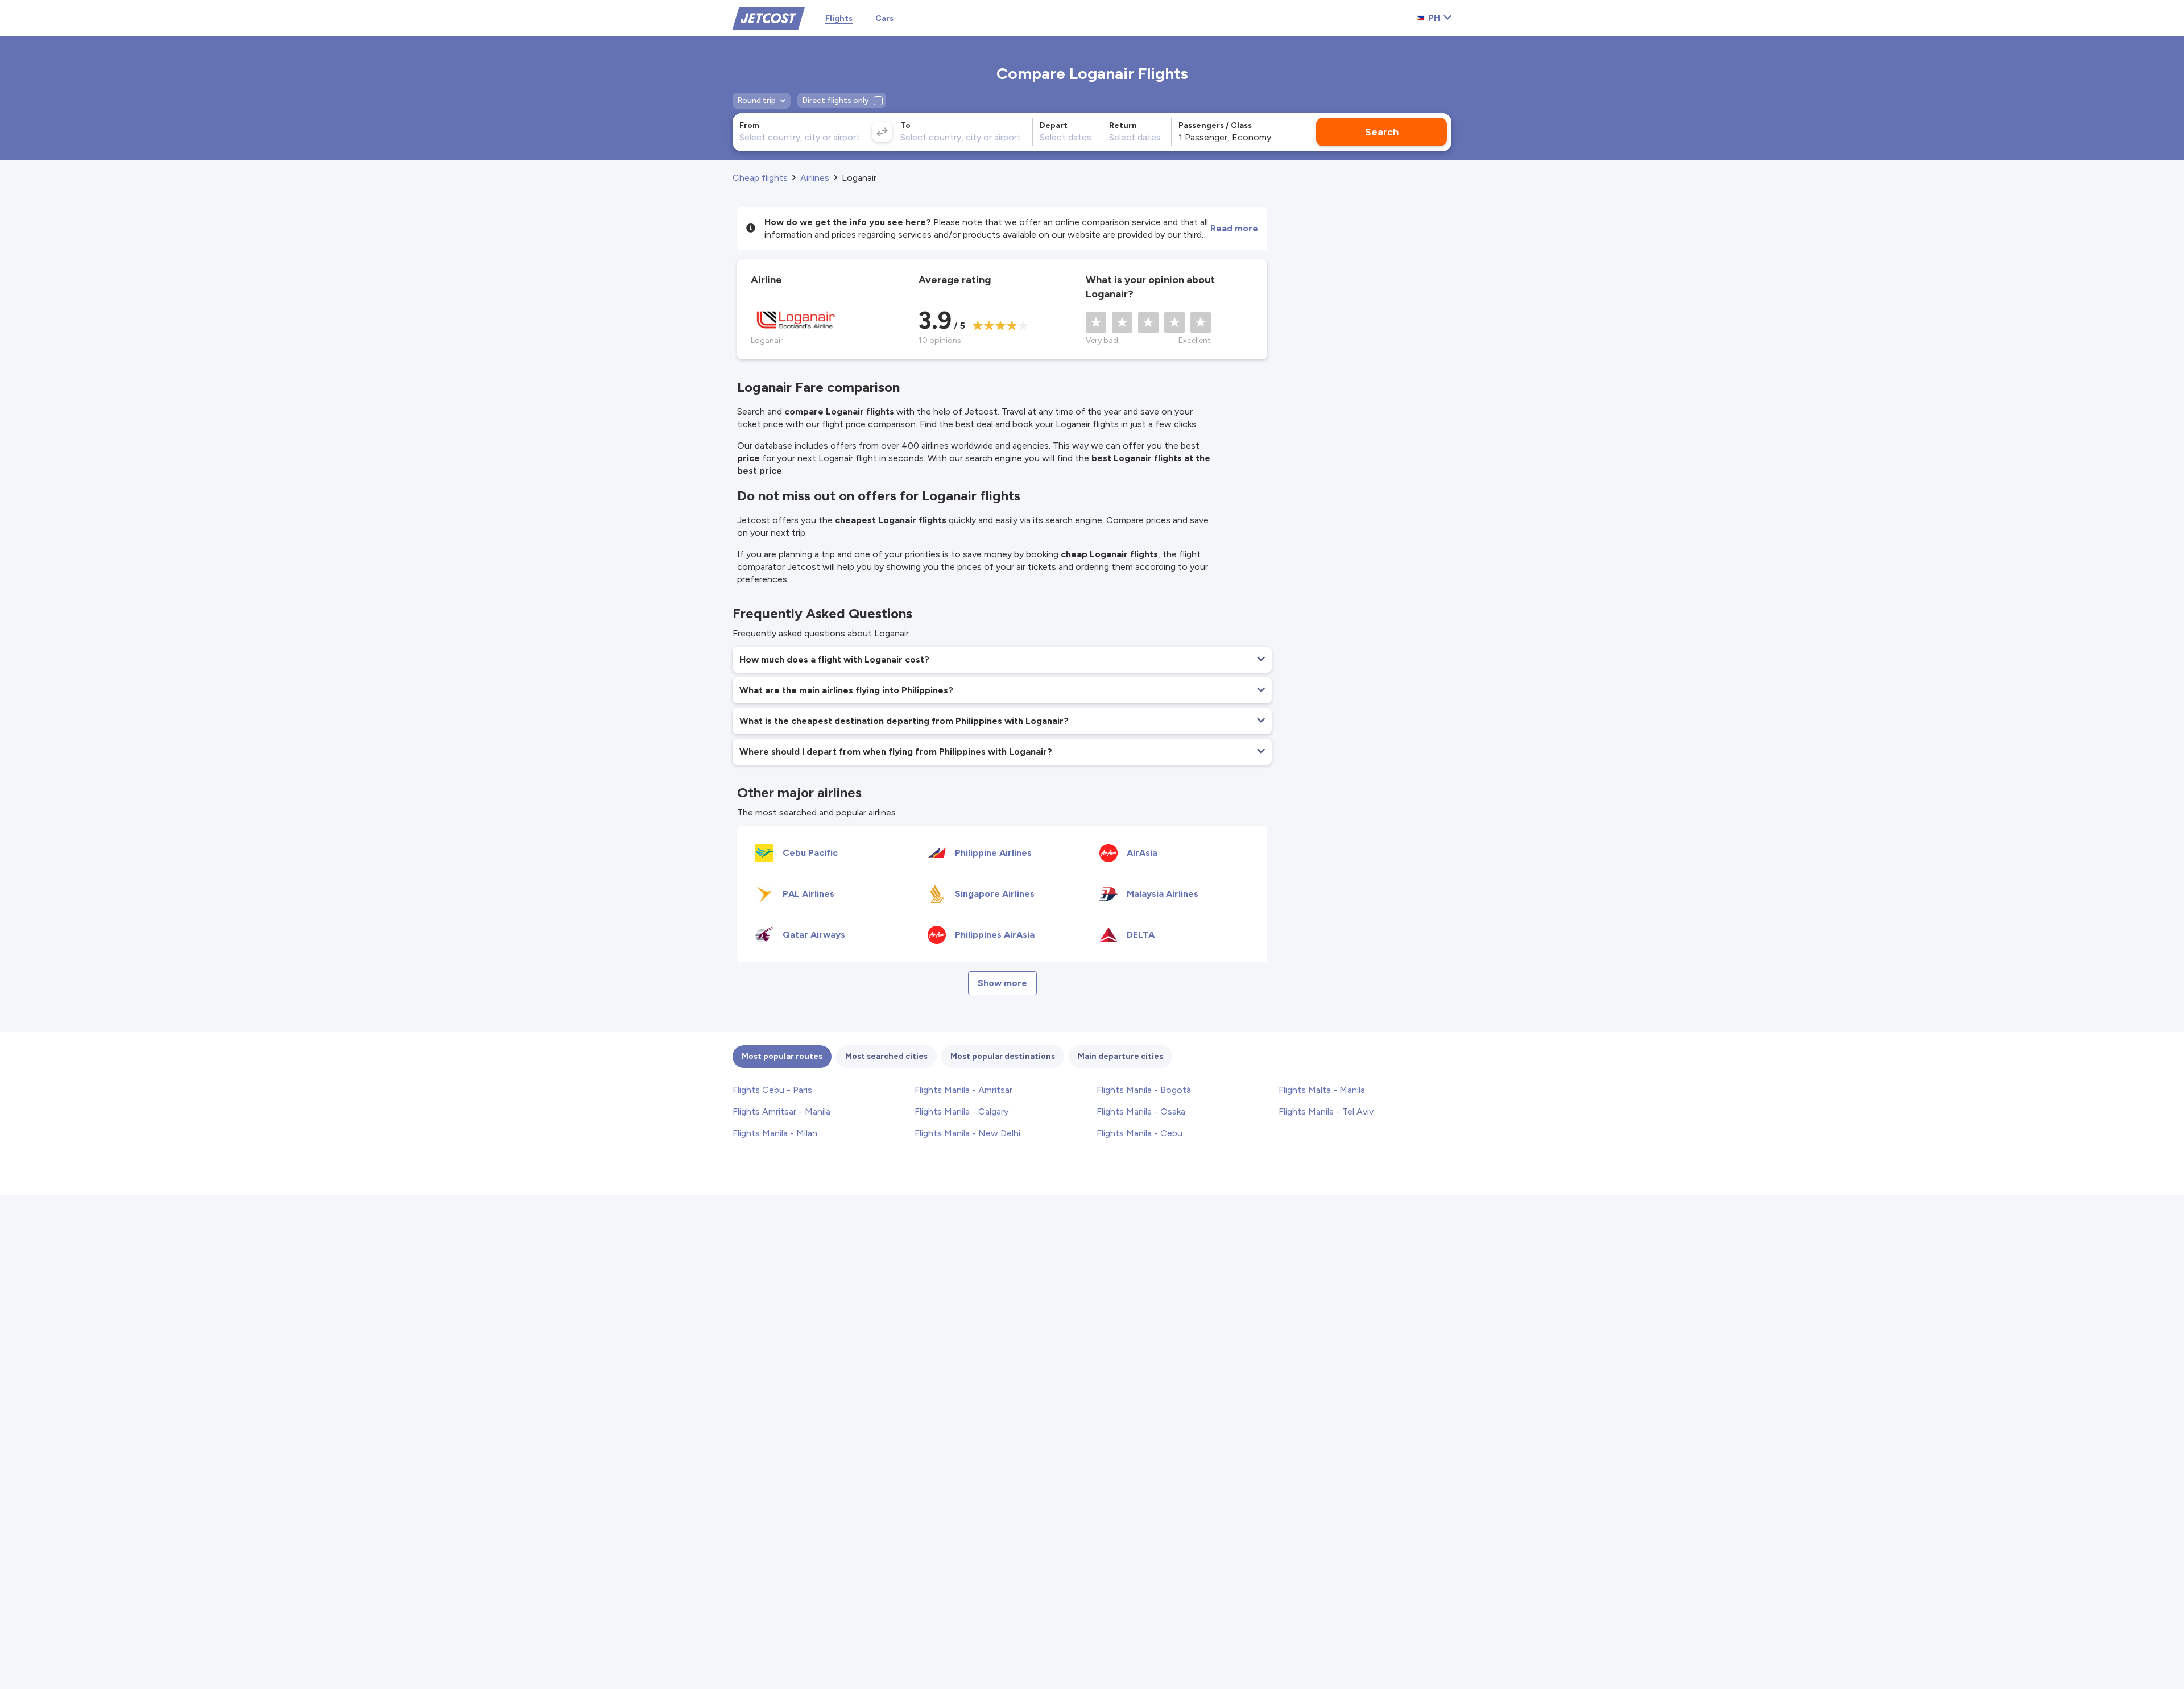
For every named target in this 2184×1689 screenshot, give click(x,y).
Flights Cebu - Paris (772, 1090)
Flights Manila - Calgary (961, 1111)
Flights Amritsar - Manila (781, 1111)
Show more (1002, 983)
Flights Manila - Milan (775, 1133)
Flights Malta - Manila (1322, 1090)
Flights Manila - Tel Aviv (1326, 1111)
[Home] (769, 17)
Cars (884, 18)
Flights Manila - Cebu (1139, 1133)
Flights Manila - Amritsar (963, 1090)
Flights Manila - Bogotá (1144, 1090)
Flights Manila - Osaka (1141, 1111)
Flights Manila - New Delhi (967, 1133)
